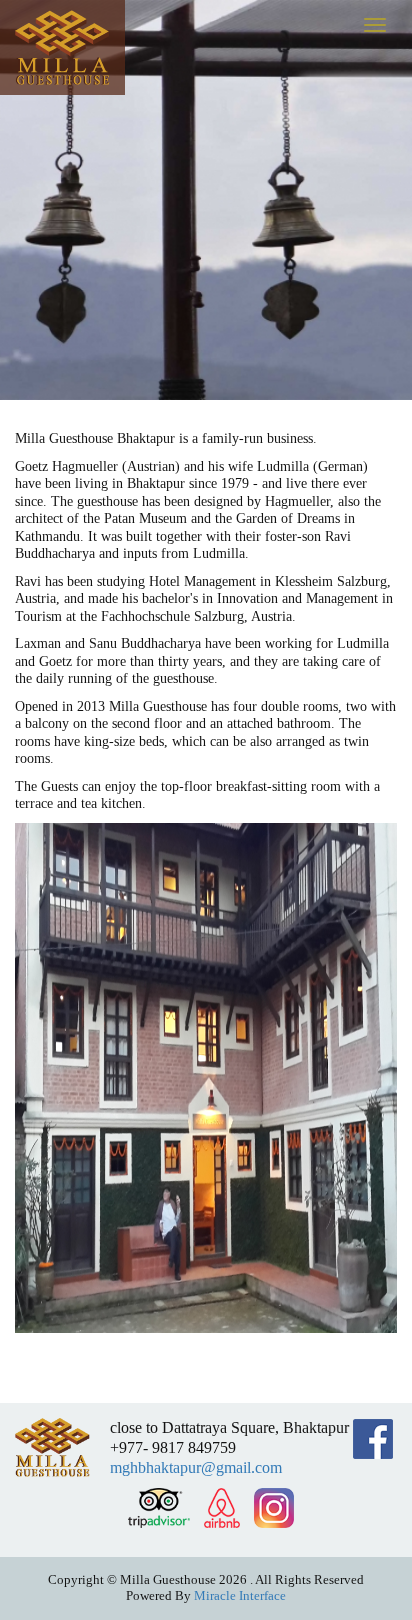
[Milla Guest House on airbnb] (222, 1508)
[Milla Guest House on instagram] (274, 1508)
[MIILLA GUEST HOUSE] (62, 47)
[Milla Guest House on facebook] (373, 1439)
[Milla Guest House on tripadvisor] (158, 1508)
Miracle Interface (240, 1595)
